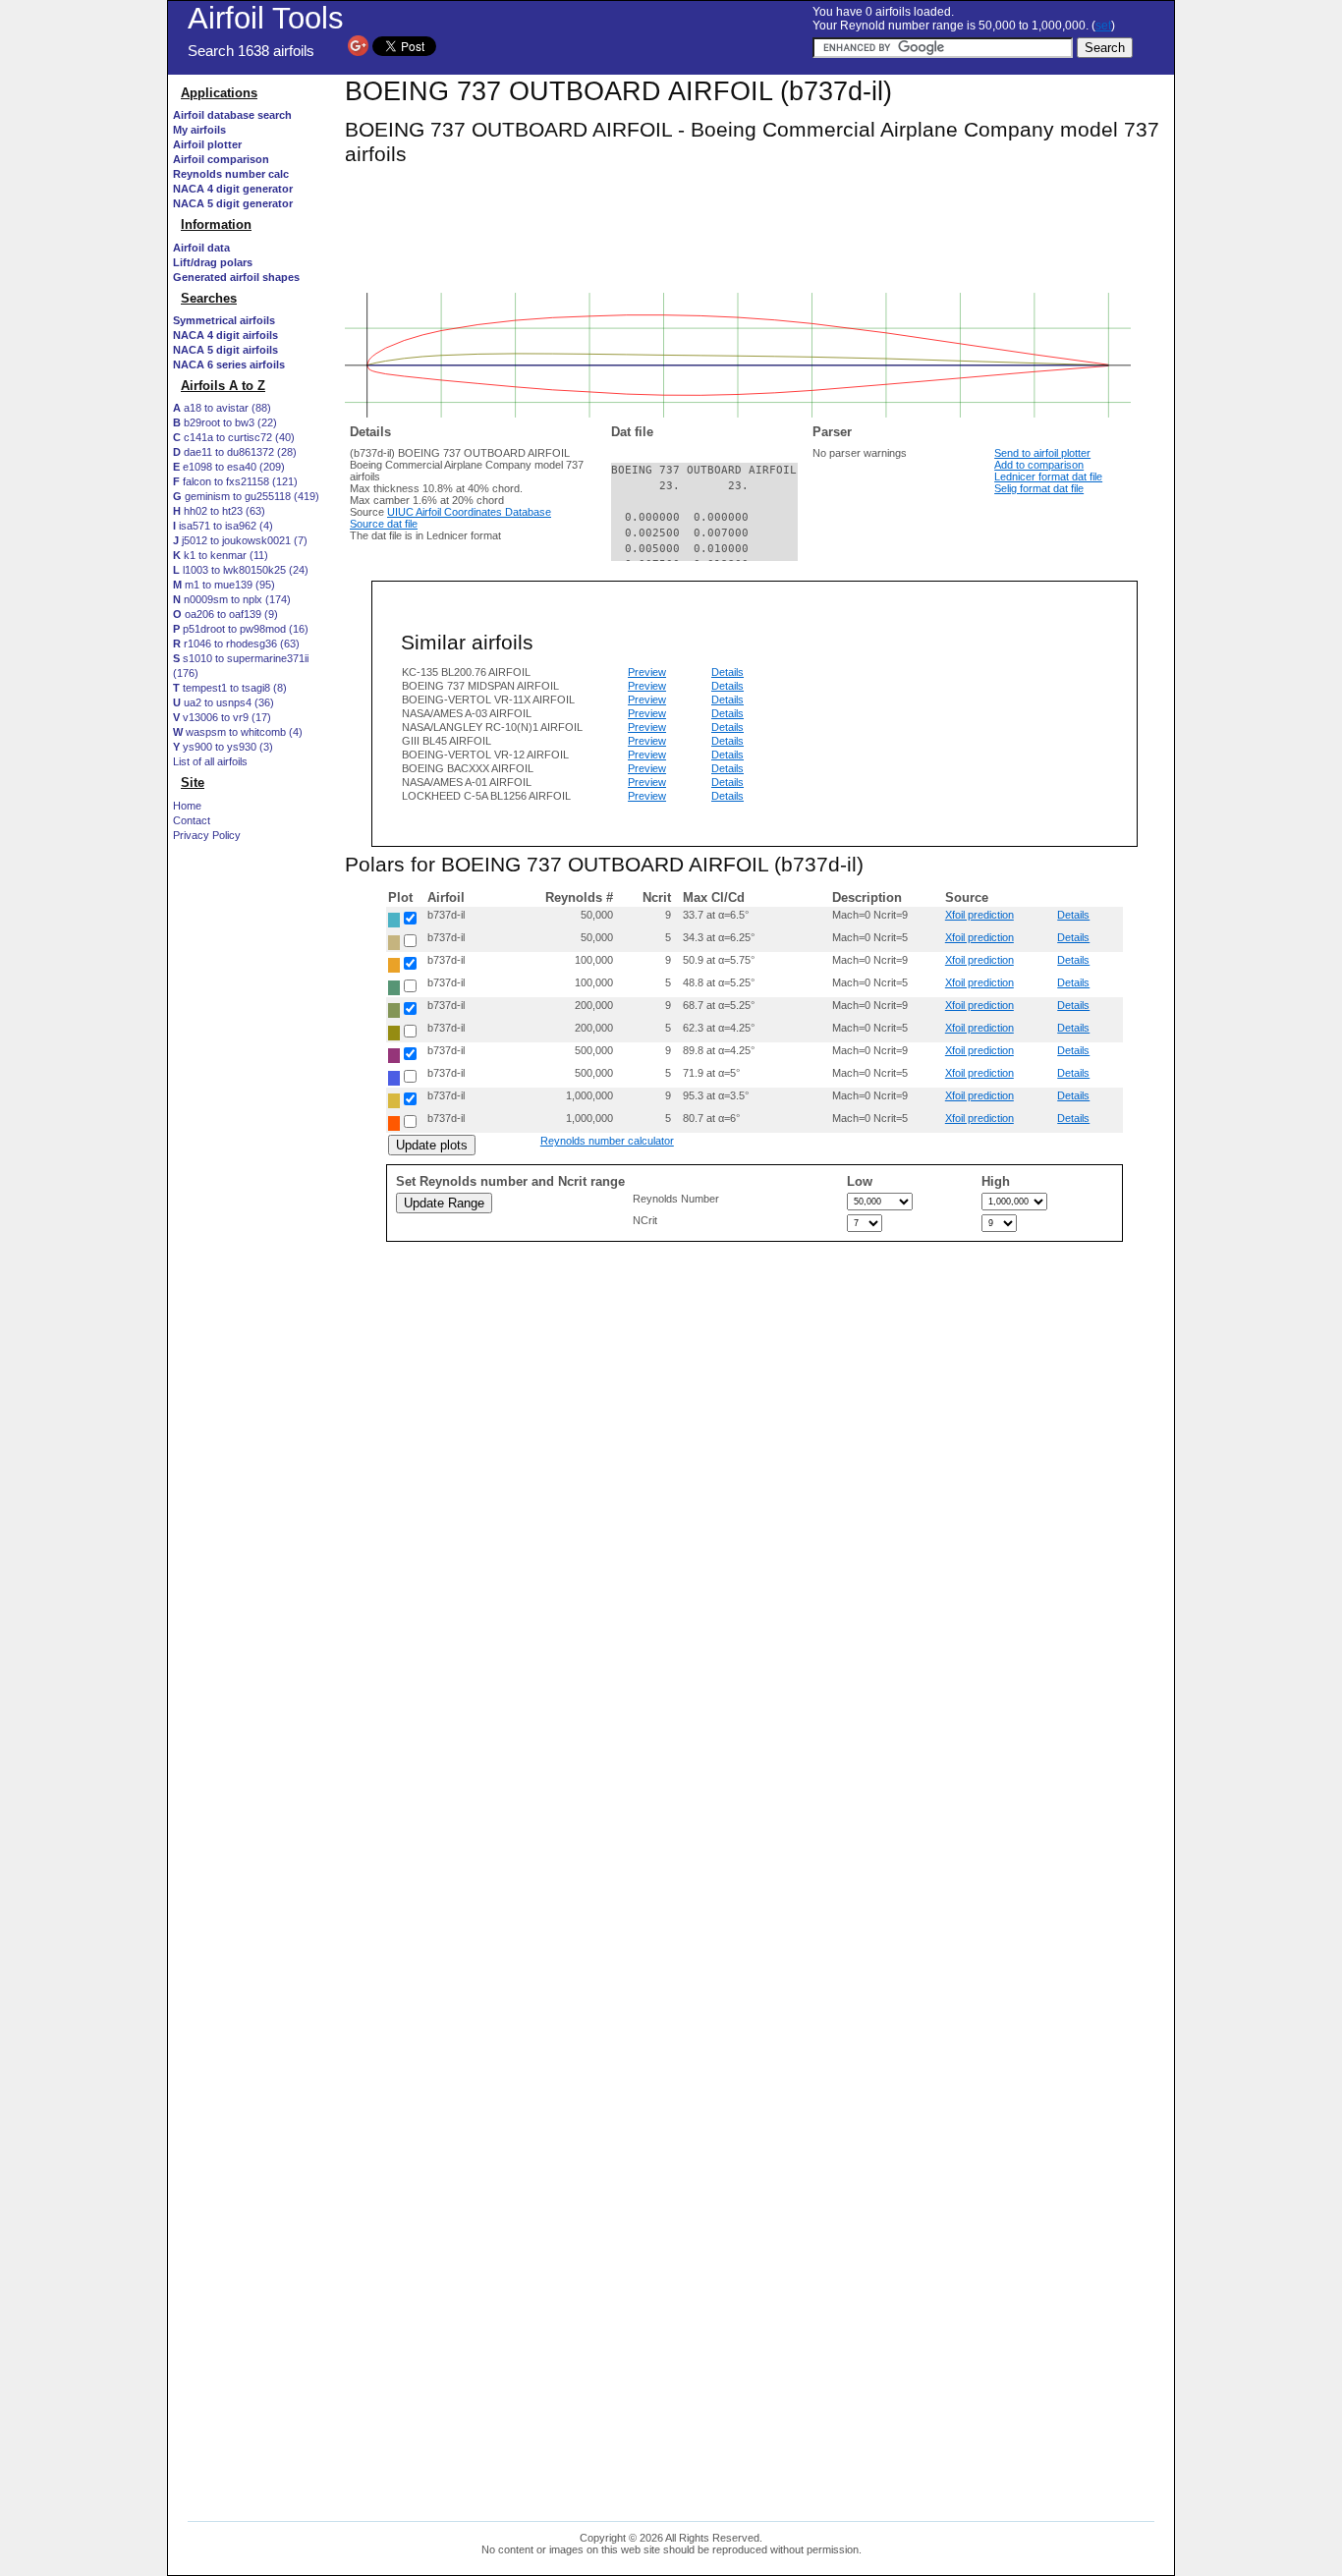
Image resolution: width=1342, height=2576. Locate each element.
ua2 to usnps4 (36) (224, 702)
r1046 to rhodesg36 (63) (236, 644)
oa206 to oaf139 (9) (225, 614)
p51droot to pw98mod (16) (241, 629)
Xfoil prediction (979, 915)
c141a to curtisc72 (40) (234, 437)
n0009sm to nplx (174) (232, 599)
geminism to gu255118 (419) (246, 496)
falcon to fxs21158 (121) (235, 481)
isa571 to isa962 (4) (223, 526)
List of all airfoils (210, 761)
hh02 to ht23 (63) (219, 511)
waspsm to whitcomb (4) (238, 732)
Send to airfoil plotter (1042, 453)
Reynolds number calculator (607, 1141)
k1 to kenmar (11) (221, 555)
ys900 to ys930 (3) (223, 747)
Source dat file (384, 524)
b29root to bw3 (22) (225, 422)
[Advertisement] (252, 1215)
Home (187, 806)
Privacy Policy (207, 835)
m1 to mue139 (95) (224, 585)
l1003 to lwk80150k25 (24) (241, 570)
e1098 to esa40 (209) (229, 467)
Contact (192, 820)
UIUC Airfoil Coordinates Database (469, 512)
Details (727, 672)
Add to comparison (1039, 465)
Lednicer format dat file (1048, 476)
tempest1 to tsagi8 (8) (230, 688)
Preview (647, 672)
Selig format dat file (1039, 488)
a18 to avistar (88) (222, 408)
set (1103, 26)
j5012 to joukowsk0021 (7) (240, 540)
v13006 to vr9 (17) (222, 717)
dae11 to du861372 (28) (235, 452)
